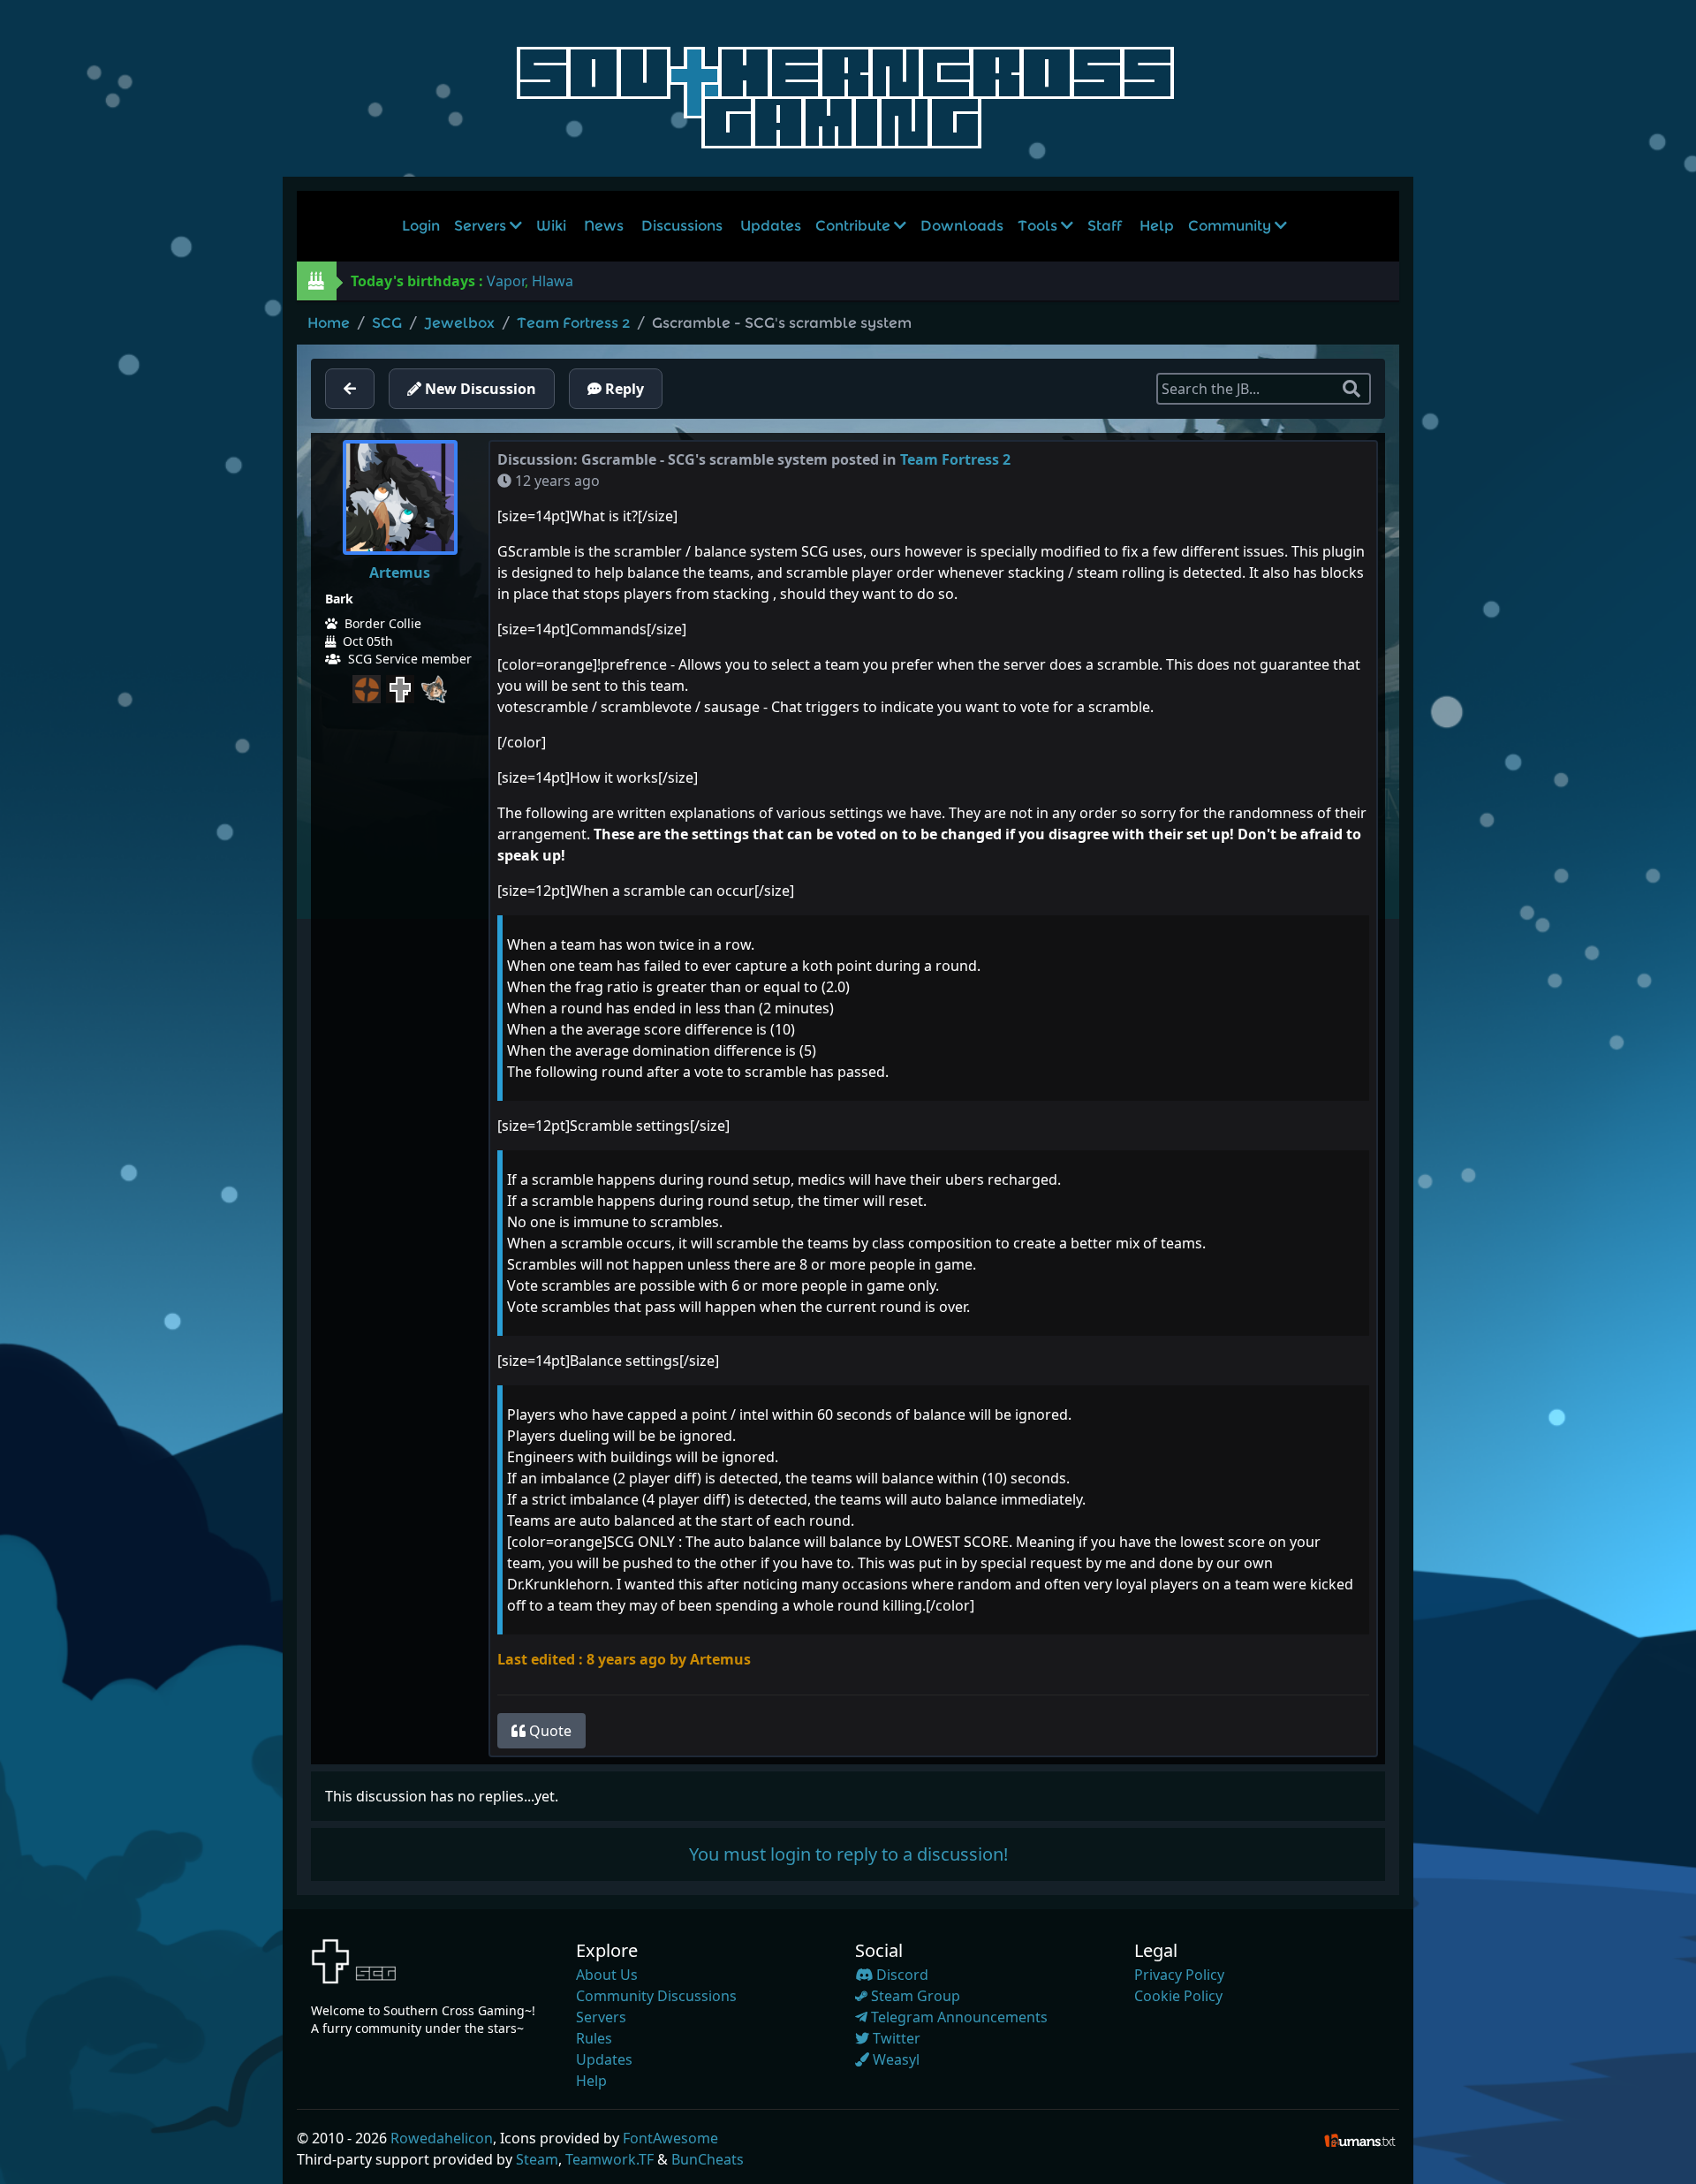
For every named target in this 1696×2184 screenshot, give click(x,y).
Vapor (506, 281)
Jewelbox (459, 323)
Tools (1039, 226)
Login (421, 226)
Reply (623, 389)
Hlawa (553, 281)
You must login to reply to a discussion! (848, 1854)
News (604, 226)
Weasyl (894, 2059)
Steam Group (914, 1996)
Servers (482, 226)
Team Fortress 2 (573, 323)
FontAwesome (670, 2138)
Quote (549, 1731)
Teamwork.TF (609, 2159)
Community (1231, 226)
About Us (607, 1975)
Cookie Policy (1178, 1996)
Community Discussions (656, 1996)
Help (1157, 226)
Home (329, 323)
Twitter (895, 2038)
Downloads (962, 226)
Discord (901, 1975)
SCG (387, 323)
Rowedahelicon (442, 2138)
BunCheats (708, 2159)
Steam (537, 2159)
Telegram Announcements (958, 2017)
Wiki (551, 226)
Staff (1105, 226)
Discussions (682, 226)
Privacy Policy (1179, 1975)
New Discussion (479, 389)
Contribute (855, 226)
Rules (594, 2038)
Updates (771, 226)
